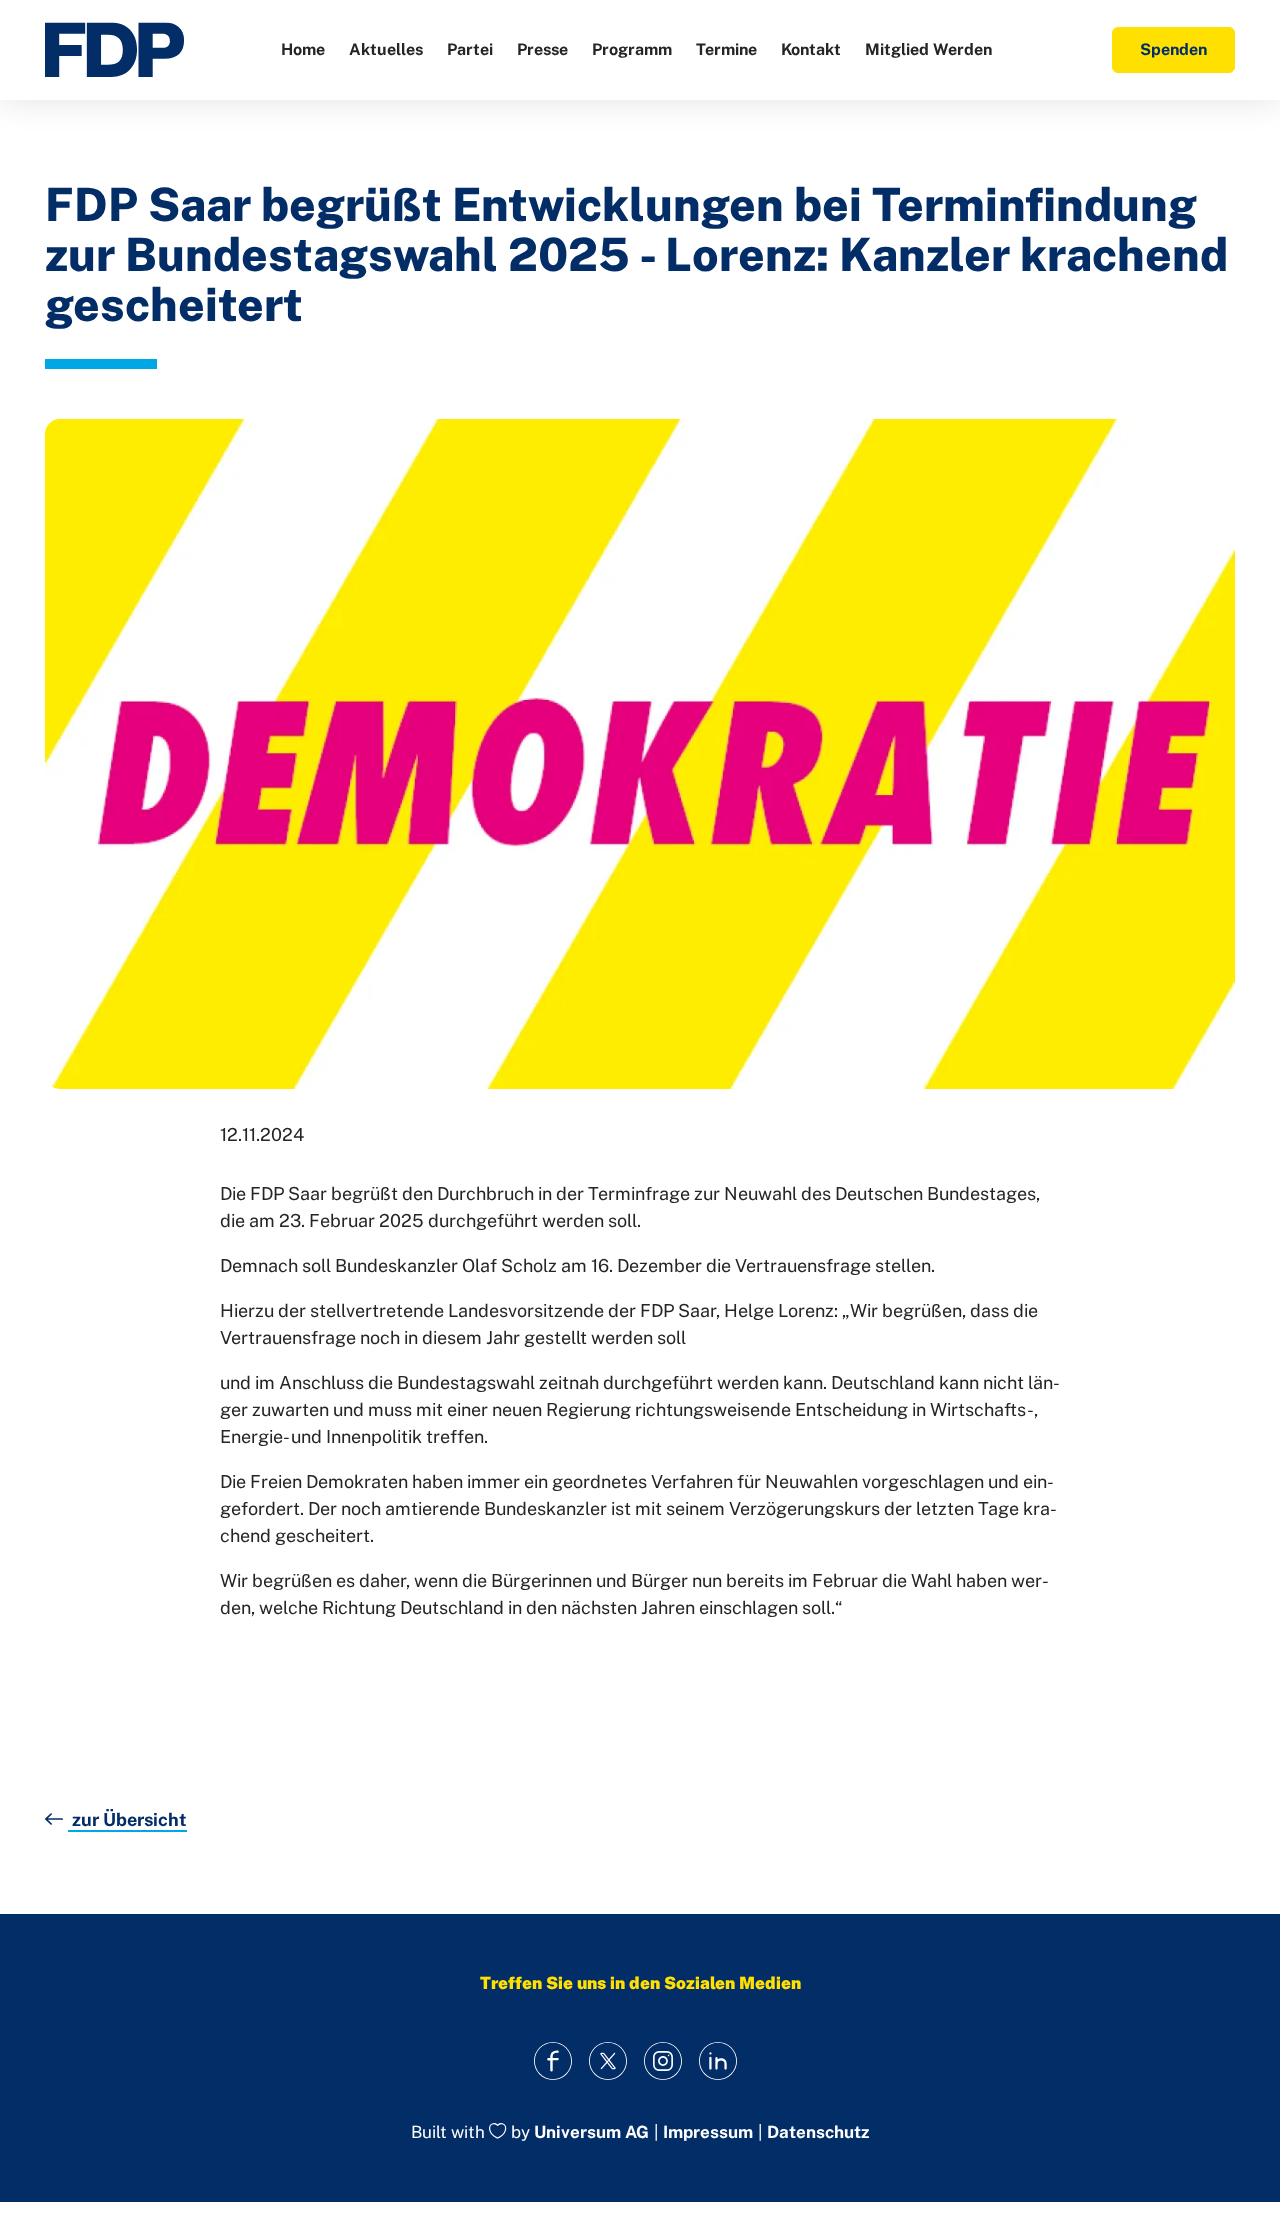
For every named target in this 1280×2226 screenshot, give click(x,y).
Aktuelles (386, 49)
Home (303, 49)
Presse (542, 49)
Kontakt (811, 49)
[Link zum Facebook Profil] (552, 2060)
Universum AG (591, 2133)
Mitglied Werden (928, 49)
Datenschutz (818, 2132)
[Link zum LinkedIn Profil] (717, 2060)
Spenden (1173, 49)
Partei (470, 49)
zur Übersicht (127, 1819)
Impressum (708, 2132)
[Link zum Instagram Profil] (662, 2060)
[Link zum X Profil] (607, 2060)
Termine (726, 49)
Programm (632, 49)
